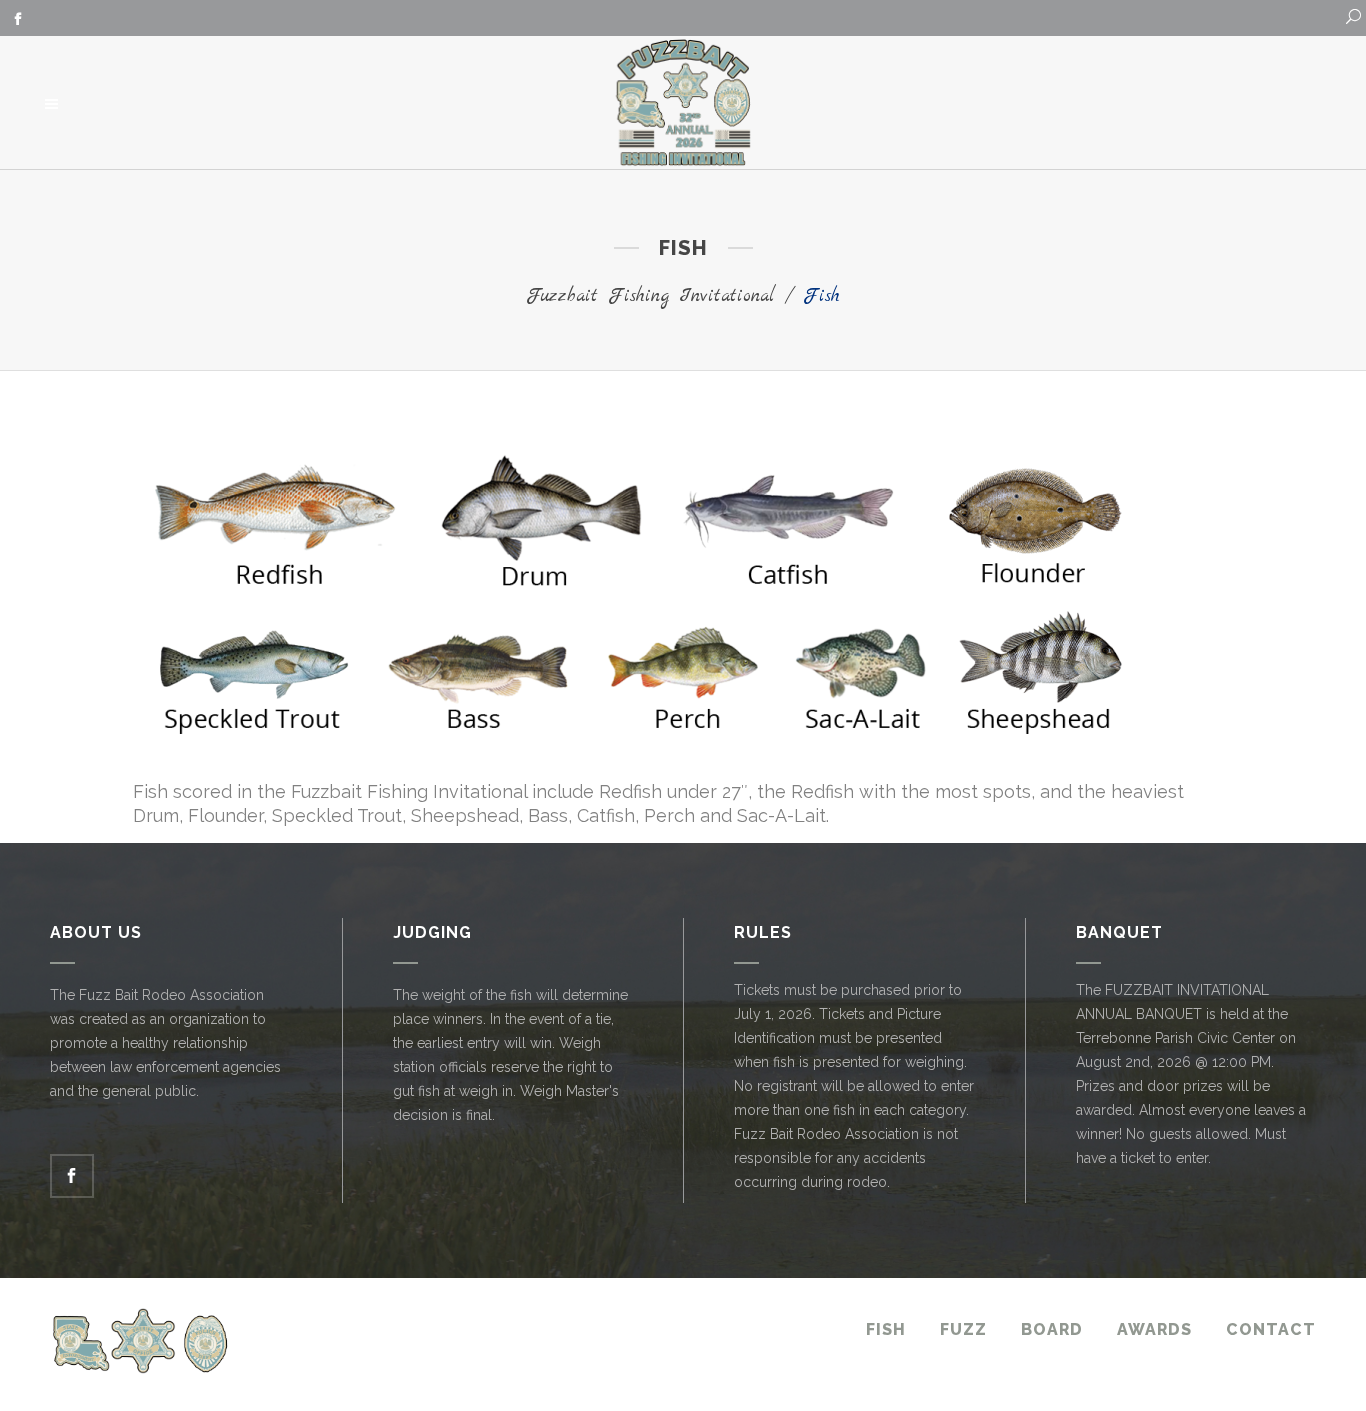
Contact (1271, 1329)
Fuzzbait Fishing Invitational (650, 296)
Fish (886, 1329)
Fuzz (963, 1329)
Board (1052, 1329)
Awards (1154, 1329)
